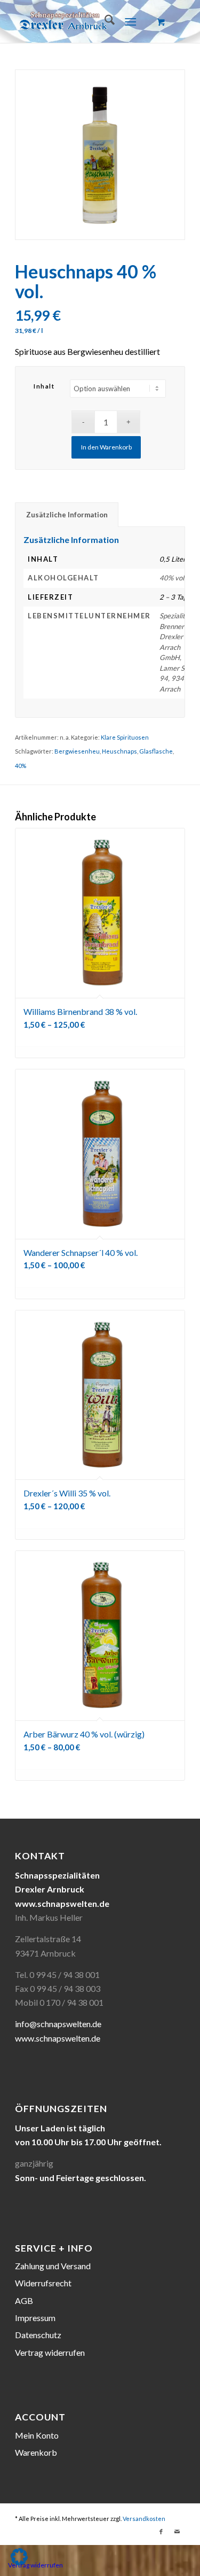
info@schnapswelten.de (58, 2024)
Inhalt (44, 386)
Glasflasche (156, 751)
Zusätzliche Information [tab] (67, 515)
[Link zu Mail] (177, 2532)
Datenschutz (38, 2335)
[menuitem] (104, 21)
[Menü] (130, 21)
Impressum (35, 2318)
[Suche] (104, 21)
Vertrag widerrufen (50, 2352)
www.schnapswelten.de (58, 2038)
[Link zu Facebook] (161, 2532)
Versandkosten (144, 2519)
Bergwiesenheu (77, 751)
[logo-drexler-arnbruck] (83, 21)
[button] (19, 2557)
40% (21, 766)
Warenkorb (36, 2452)
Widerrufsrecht (43, 2283)
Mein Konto (37, 2435)
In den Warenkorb (106, 447)
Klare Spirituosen (125, 737)
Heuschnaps (119, 751)
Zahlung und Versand (53, 2266)
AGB (24, 2300)
